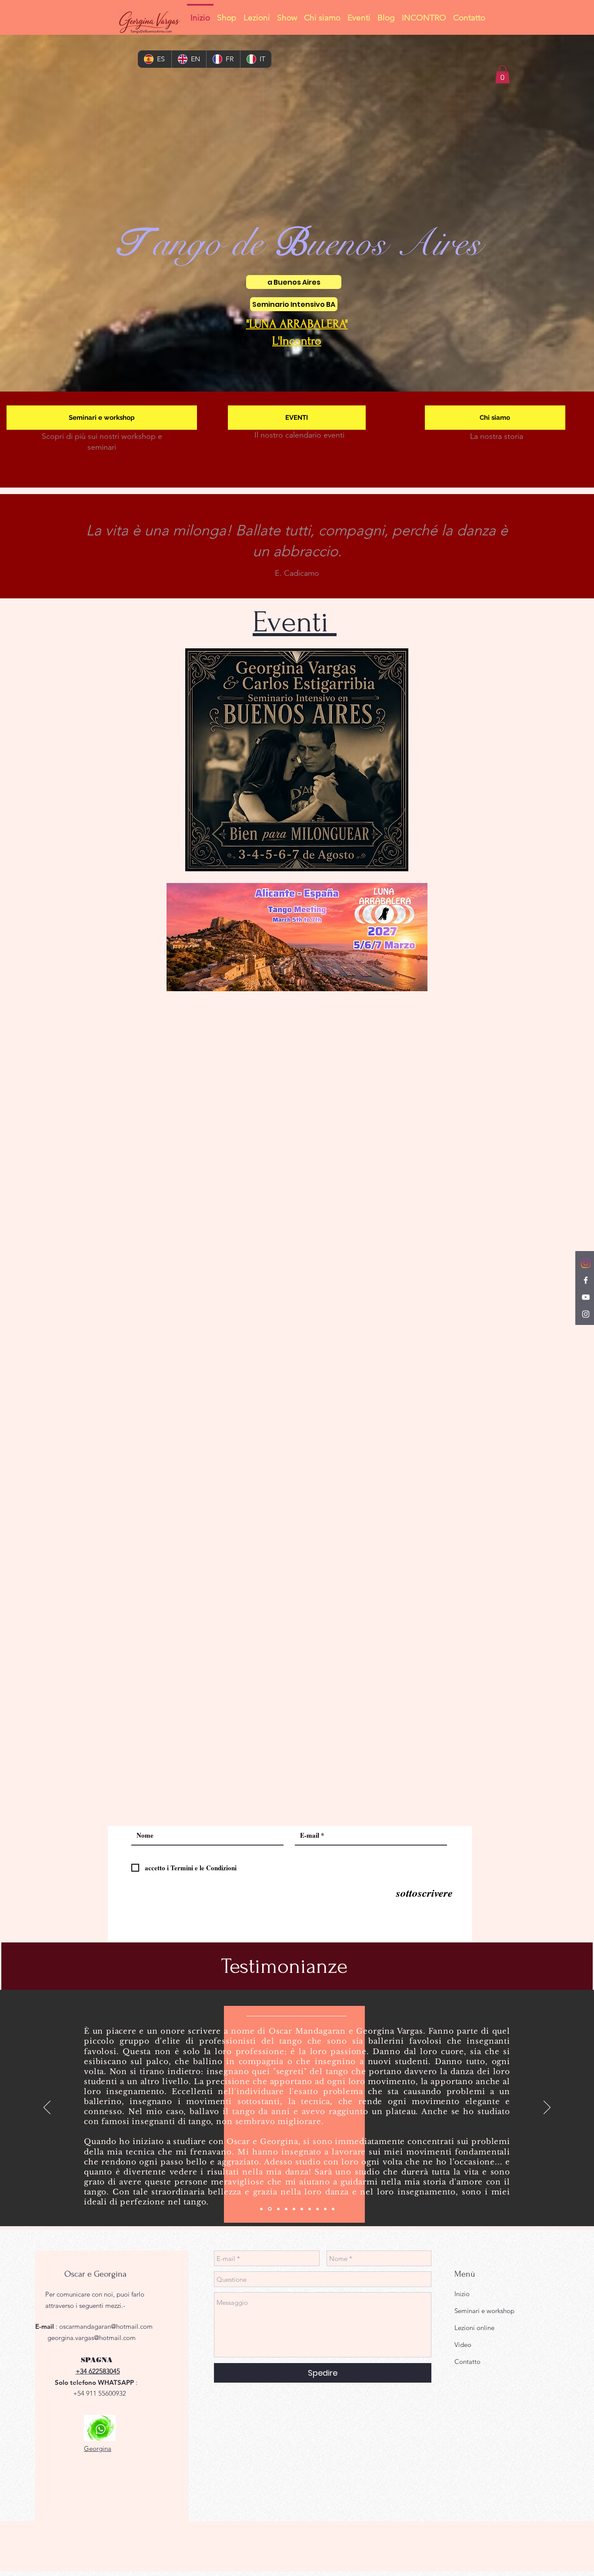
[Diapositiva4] (286, 2209)
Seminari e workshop (484, 2311)
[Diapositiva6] (302, 2209)
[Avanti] (547, 2108)
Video (463, 2345)
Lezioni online (474, 2328)
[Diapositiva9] (325, 2209)
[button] (502, 74)
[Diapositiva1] (261, 2209)
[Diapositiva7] (310, 2209)
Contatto (467, 2362)
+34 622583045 (98, 2371)
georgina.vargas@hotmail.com (92, 2338)
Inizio (462, 2294)
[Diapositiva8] (317, 2209)
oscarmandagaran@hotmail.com (106, 2326)
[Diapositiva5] (294, 2209)
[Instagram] (586, 1263)
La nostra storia (497, 436)
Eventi (295, 622)
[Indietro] (47, 2108)
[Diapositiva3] (278, 2209)
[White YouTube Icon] (586, 1297)
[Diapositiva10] (333, 2209)
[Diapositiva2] (269, 2209)
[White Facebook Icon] (586, 1280)
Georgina (98, 2448)
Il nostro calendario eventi (299, 435)
